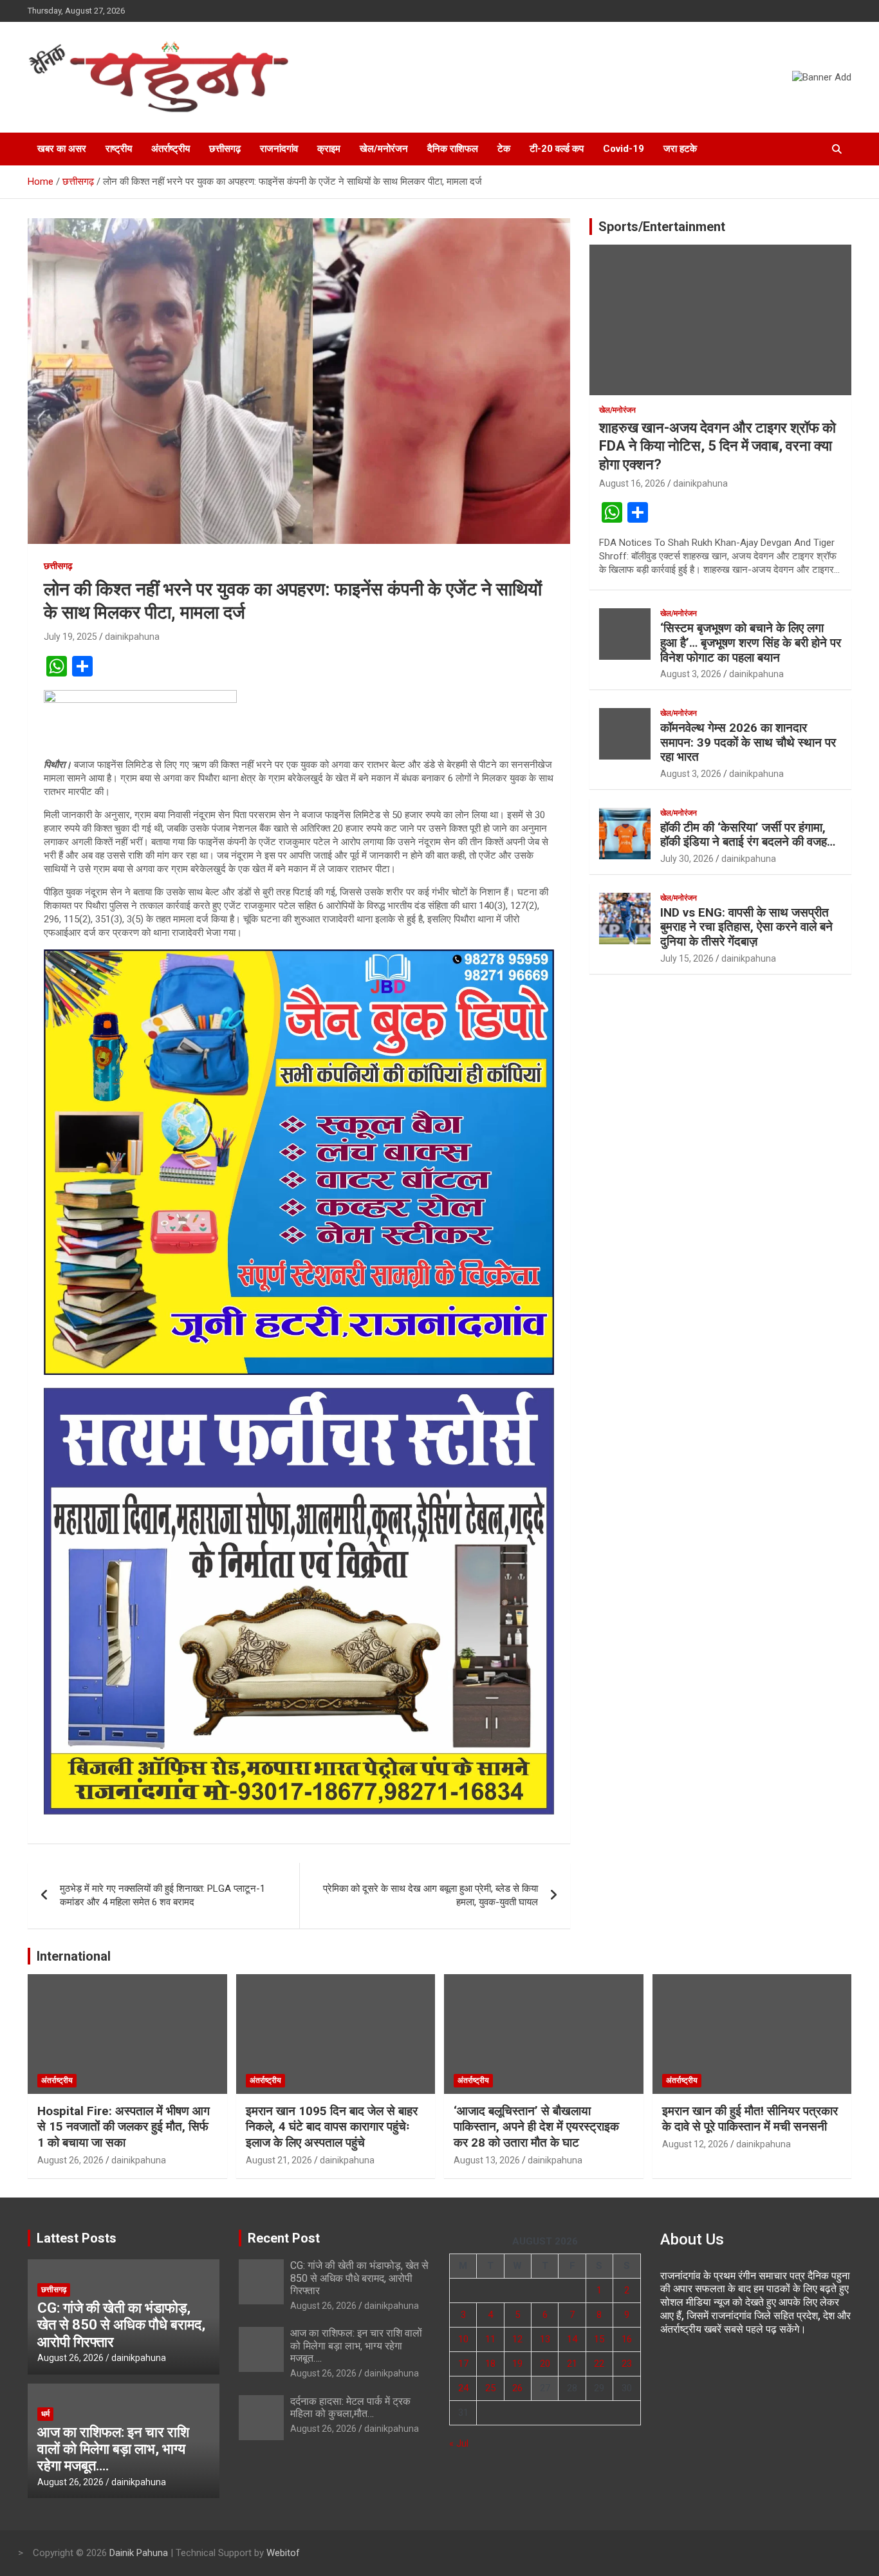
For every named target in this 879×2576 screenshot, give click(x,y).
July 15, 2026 (687, 958)
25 (490, 2388)
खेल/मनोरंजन (384, 149)
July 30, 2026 (687, 859)
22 (599, 2364)
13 (545, 2339)
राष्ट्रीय (119, 149)
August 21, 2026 (279, 2160)
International (74, 1956)
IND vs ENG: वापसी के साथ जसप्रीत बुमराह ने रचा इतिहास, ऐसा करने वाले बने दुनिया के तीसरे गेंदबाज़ (746, 927)
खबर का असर (62, 149)
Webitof (283, 2553)
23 (627, 2364)
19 (517, 2364)
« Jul (459, 2443)
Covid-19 (624, 149)
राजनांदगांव (279, 149)
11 (490, 2339)
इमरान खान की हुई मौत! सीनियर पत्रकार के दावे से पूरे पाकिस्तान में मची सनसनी (750, 2119)
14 (572, 2339)
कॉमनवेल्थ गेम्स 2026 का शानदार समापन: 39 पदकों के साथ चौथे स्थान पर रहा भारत (748, 742)
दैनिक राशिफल (453, 149)
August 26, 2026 (70, 2160)
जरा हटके (680, 149)
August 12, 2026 (695, 2144)
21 (572, 2364)
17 (463, 2364)
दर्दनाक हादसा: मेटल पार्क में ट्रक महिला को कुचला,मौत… (350, 2407)
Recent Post (284, 2238)
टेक (504, 149)
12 (517, 2339)
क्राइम (329, 149)
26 (517, 2388)
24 (463, 2388)
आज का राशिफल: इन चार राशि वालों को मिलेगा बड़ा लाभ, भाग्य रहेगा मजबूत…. (113, 2449)
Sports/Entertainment (662, 227)
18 (490, 2364)
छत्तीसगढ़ (225, 149)
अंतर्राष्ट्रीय (171, 149)
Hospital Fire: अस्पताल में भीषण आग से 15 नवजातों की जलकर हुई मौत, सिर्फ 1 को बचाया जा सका (124, 2127)
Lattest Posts (77, 2238)
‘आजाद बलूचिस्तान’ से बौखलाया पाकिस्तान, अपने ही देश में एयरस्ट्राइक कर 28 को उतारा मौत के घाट (536, 2127)
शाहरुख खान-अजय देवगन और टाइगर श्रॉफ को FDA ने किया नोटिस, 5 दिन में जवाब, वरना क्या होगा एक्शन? (717, 446)
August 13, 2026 (487, 2160)
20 (545, 2364)
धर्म (45, 2414)
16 (627, 2339)
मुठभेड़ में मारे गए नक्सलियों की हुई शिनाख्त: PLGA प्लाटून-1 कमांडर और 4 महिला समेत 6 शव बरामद (162, 1895)
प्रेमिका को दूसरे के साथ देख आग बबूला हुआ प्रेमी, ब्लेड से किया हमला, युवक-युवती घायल (430, 1895)
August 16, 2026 (632, 483)
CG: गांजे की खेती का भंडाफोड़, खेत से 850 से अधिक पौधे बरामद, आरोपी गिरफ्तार (121, 2325)
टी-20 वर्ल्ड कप (557, 149)
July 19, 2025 (70, 637)
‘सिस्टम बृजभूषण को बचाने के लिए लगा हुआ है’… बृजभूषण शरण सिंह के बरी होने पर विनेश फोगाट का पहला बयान (751, 643)
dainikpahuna (132, 637)
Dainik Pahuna (139, 2553)
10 (463, 2339)
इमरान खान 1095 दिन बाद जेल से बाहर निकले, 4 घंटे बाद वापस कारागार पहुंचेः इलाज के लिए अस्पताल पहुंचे (332, 2127)
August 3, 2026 (691, 674)
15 (599, 2339)
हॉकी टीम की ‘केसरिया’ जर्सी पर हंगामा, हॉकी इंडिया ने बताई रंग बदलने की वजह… (748, 835)
